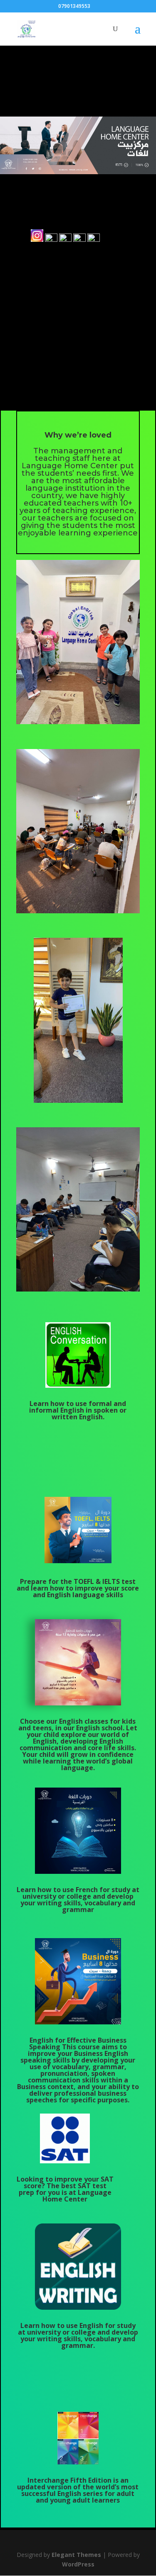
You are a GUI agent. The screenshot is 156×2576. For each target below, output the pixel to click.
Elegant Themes (76, 2555)
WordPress (78, 2564)
